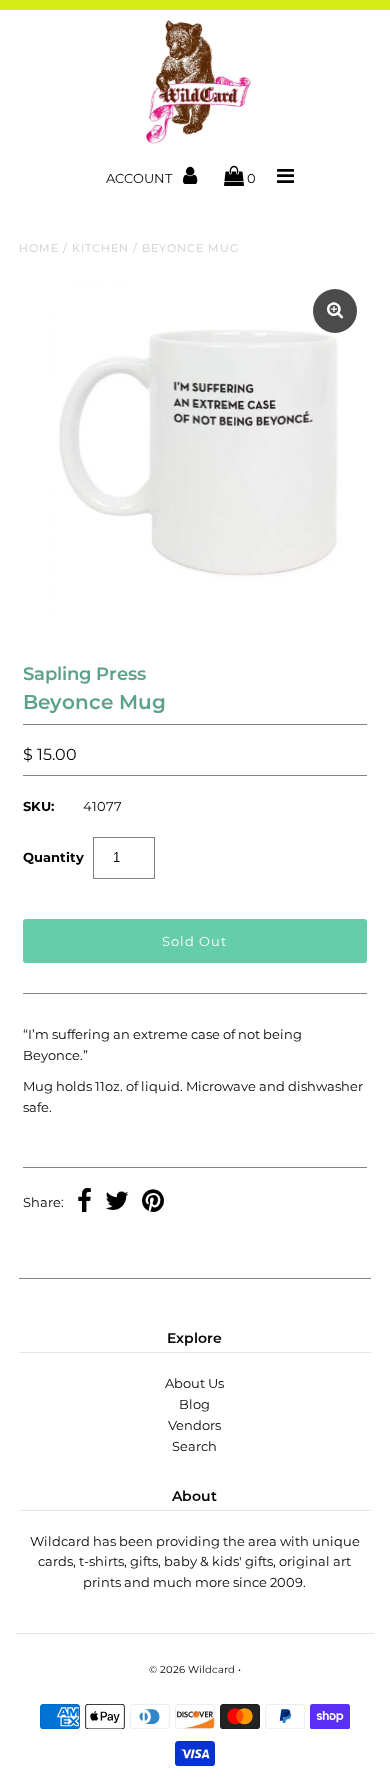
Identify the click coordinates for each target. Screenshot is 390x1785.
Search (194, 1446)
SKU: (38, 806)
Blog (194, 1404)
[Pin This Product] (153, 1203)
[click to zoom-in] (335, 311)
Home (39, 248)
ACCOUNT (140, 178)
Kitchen (100, 248)
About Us (194, 1383)
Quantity (53, 857)
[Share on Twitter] (117, 1203)
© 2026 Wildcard (192, 1669)
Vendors (194, 1425)
